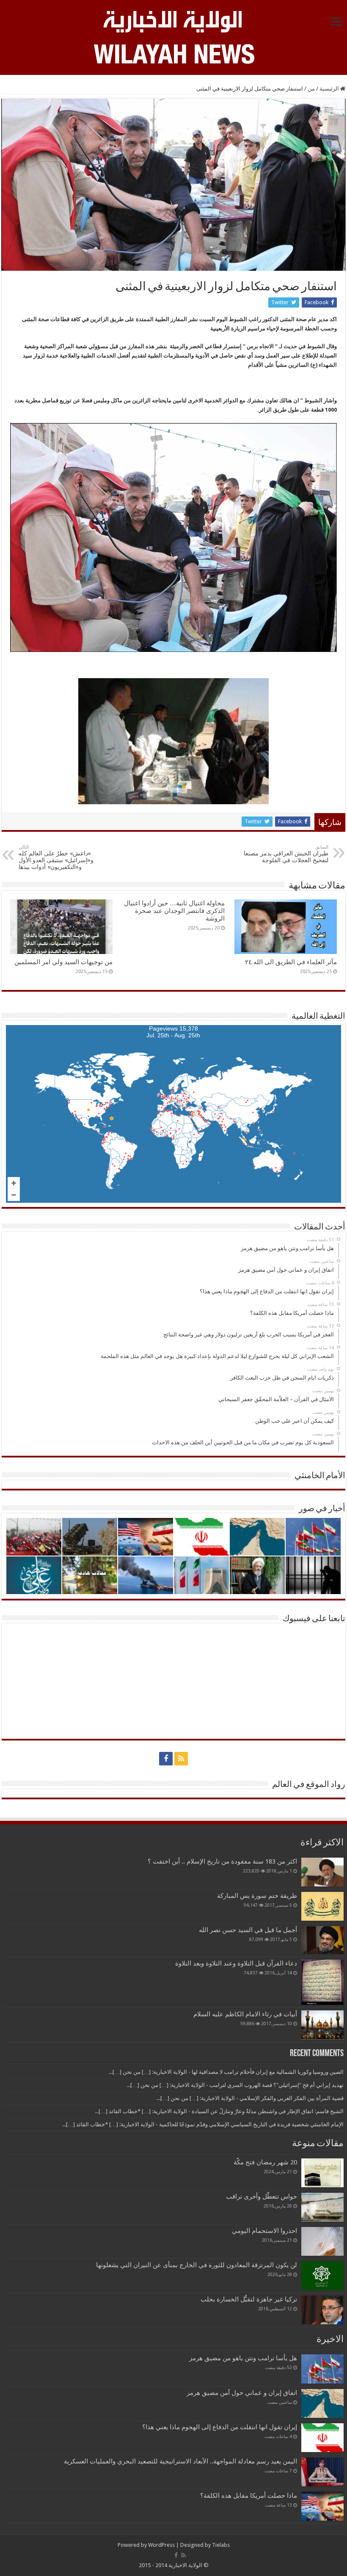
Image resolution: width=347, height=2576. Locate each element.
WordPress (161, 2545)
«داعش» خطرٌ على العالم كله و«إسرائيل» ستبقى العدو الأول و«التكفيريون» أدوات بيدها (56, 857)
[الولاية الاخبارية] (173, 20)
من (311, 89)
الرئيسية (330, 89)
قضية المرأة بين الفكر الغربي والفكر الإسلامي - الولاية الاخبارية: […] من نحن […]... (250, 2098)
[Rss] (181, 1759)
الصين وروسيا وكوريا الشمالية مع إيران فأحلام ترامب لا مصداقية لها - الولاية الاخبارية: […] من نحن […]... (226, 2072)
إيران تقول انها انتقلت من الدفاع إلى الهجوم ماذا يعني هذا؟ (220, 2427)
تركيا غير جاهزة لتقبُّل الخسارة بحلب (249, 2299)
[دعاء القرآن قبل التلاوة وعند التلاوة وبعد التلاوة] (322, 1982)
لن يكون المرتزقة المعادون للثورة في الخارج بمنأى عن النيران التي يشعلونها (197, 2265)
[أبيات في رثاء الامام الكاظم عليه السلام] (322, 2025)
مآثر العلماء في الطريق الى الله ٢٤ (291, 962)
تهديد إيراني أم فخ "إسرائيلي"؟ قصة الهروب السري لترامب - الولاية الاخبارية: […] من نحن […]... (235, 2085)
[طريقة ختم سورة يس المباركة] (322, 1906)
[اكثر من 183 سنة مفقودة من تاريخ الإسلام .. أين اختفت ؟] (322, 1872)
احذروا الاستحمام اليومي (264, 2231)
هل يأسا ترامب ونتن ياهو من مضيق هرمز (243, 2358)
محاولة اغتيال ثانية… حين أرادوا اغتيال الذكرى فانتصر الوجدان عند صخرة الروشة (174, 911)
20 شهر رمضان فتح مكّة (264, 2162)
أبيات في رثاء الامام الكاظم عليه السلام (245, 2014)
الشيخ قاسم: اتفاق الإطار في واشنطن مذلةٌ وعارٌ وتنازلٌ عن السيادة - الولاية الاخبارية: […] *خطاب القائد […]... (219, 2111)
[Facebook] (166, 1759)
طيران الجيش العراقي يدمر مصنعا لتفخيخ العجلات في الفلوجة (286, 854)
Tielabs (221, 2545)
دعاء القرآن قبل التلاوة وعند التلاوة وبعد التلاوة (236, 1963)
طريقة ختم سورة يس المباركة (257, 1896)
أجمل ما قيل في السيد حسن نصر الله (248, 1930)
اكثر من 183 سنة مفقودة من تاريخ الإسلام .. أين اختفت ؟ (222, 1861)
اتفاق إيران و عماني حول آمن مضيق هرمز (242, 2393)
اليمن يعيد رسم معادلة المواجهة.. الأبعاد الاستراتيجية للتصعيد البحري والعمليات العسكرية (180, 2461)
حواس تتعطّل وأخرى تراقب (262, 2197)
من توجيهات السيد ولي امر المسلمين (63, 962)
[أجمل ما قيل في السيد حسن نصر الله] (322, 1940)
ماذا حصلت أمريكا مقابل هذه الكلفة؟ (249, 2496)
